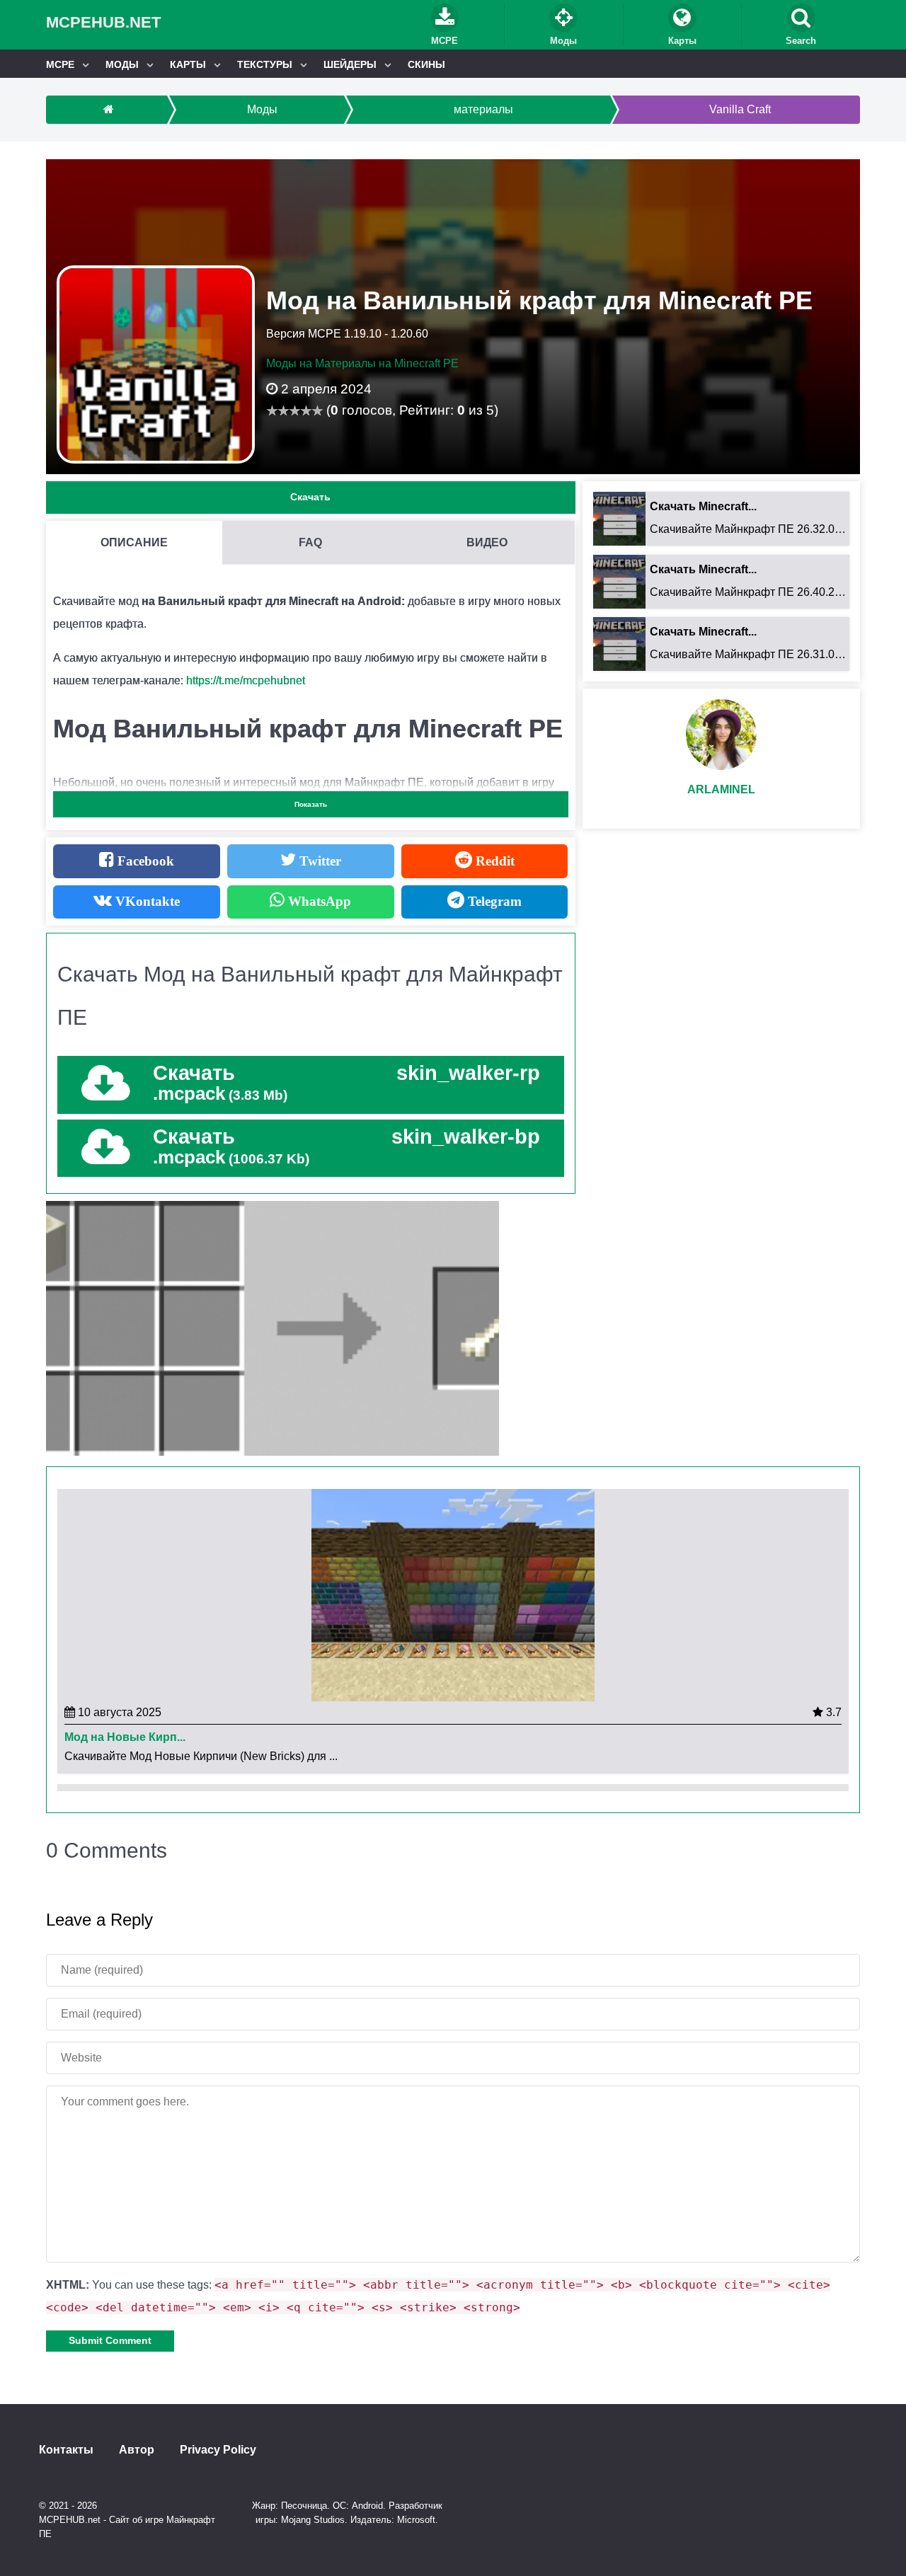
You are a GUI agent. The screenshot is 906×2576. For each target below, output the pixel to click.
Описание (134, 542)
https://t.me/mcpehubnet (246, 680)
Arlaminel (721, 789)
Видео (487, 542)
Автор (137, 2450)
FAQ (310, 542)
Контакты (66, 2450)
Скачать (310, 497)
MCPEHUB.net (103, 22)
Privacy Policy (218, 2450)
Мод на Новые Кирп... (125, 1737)
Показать (311, 804)
